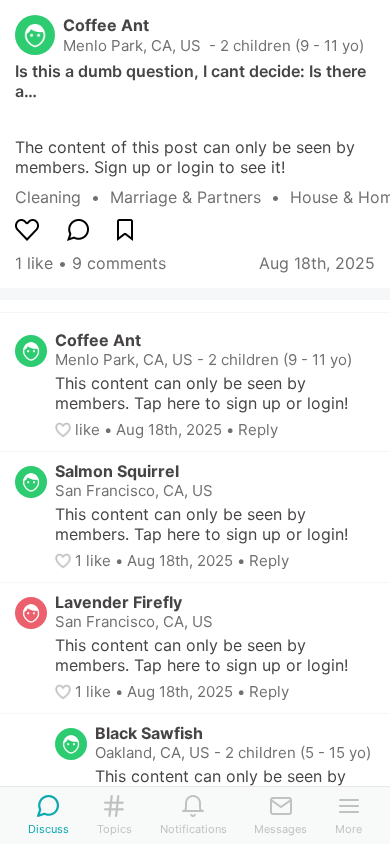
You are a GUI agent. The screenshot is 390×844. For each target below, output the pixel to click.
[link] (62, 197)
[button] (65, 430)
